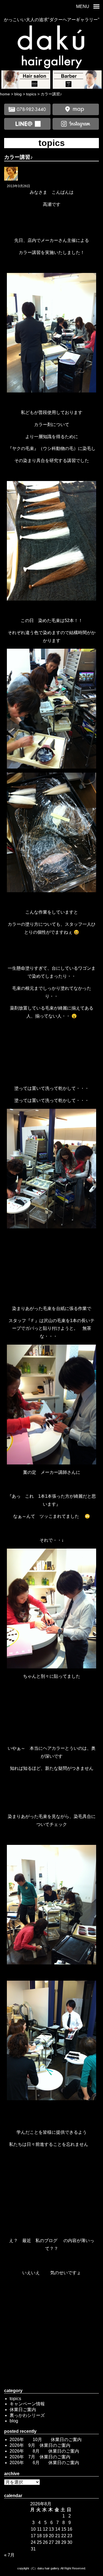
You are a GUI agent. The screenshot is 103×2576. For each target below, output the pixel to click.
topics (15, 2399)
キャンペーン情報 (27, 2404)
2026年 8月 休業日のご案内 (44, 2451)
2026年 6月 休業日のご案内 (44, 2463)
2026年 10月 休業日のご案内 (46, 2440)
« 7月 (9, 2555)
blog (14, 2421)
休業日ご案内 (23, 2410)
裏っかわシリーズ (27, 2415)
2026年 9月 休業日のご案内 (40, 2445)
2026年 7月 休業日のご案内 (40, 2457)
